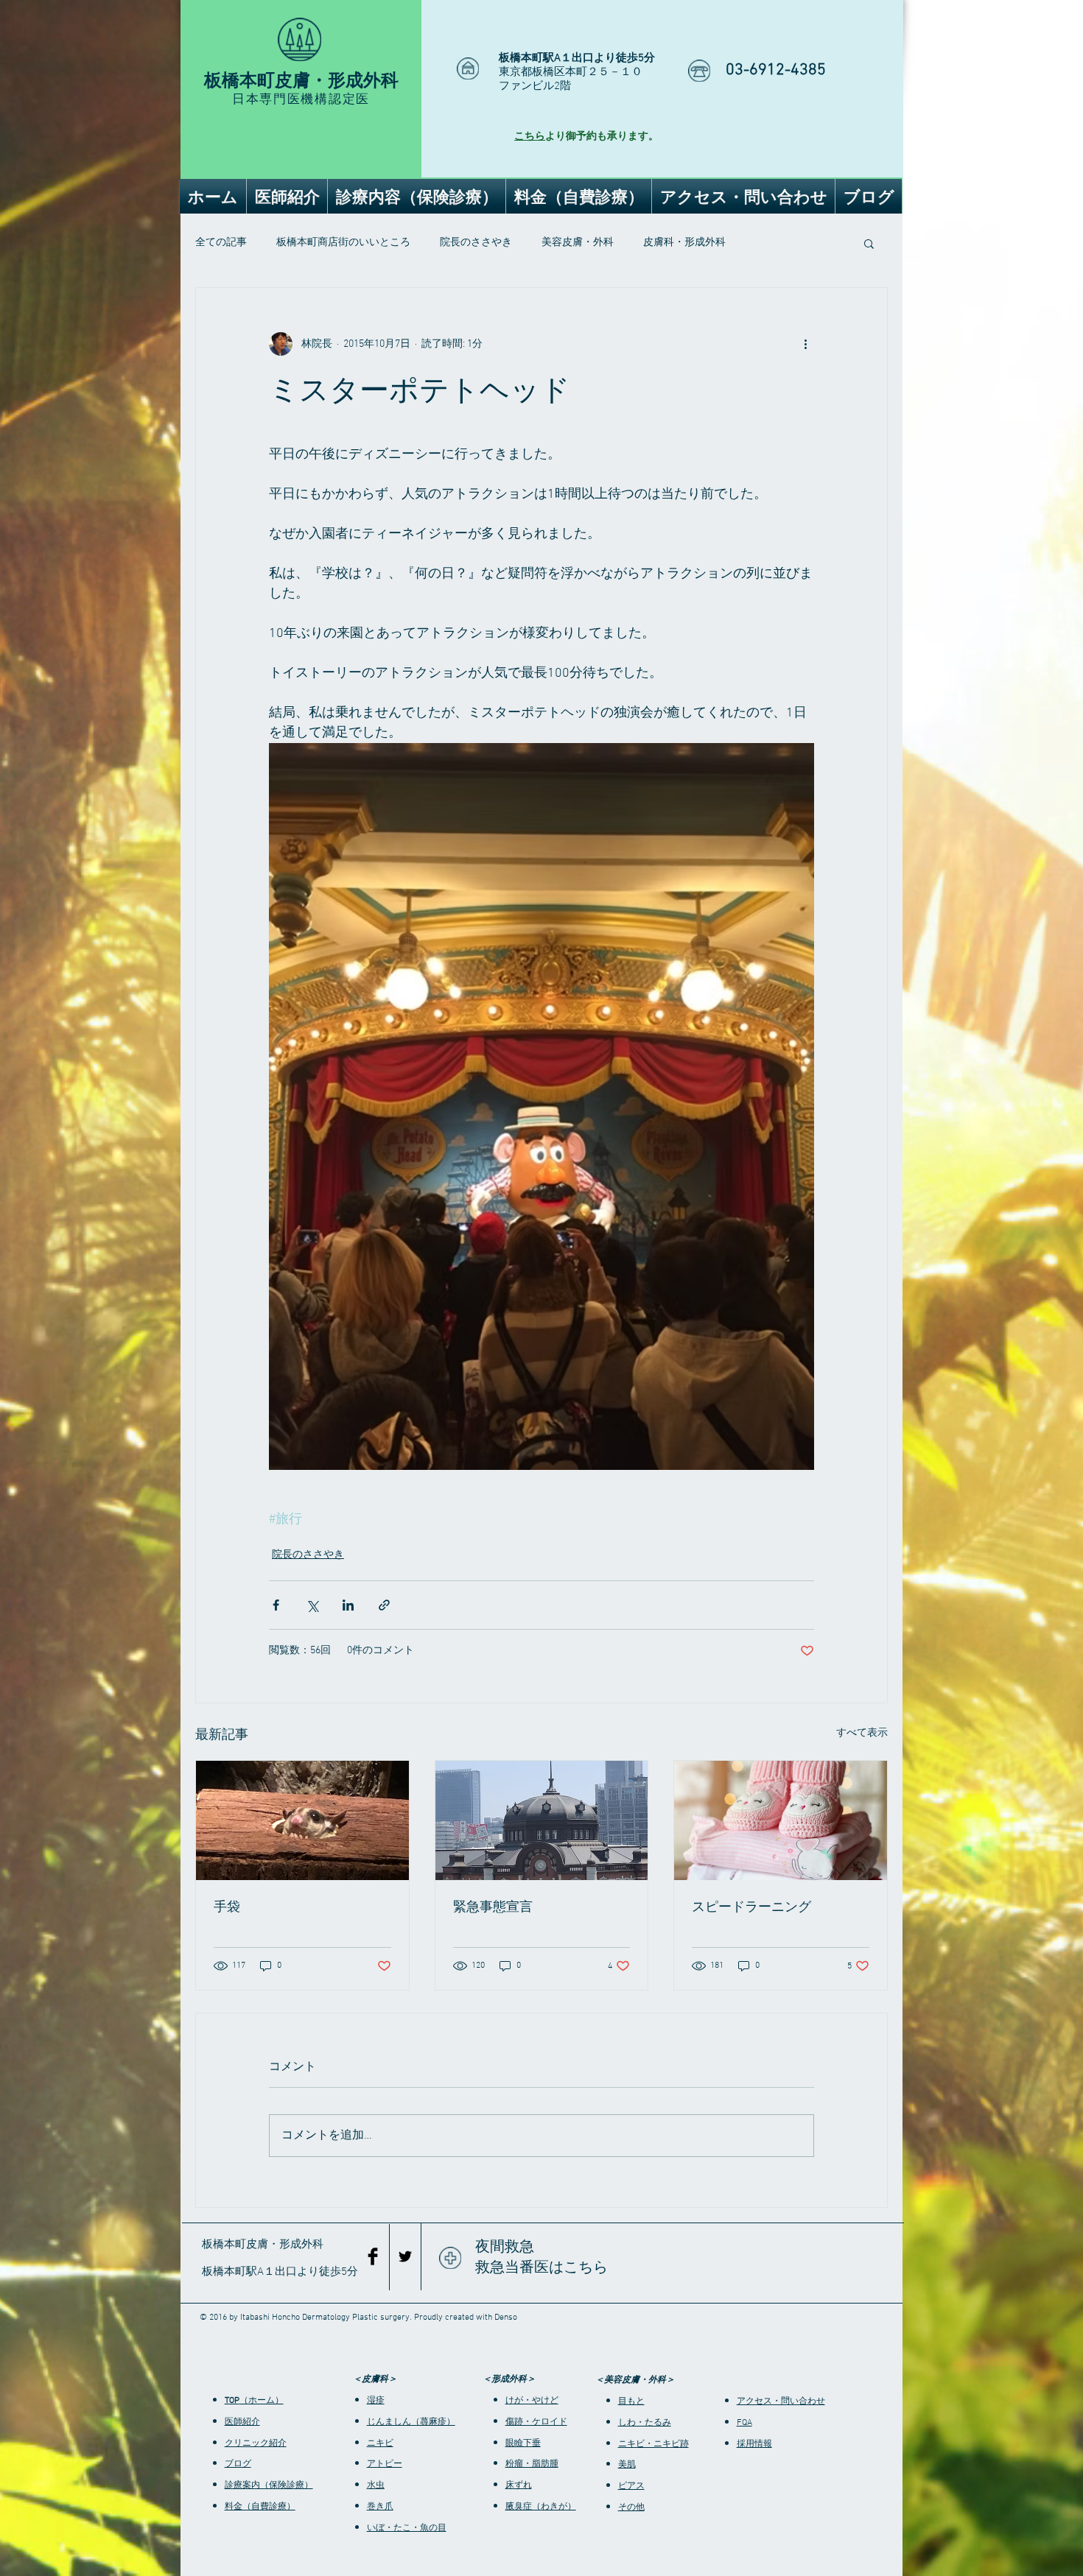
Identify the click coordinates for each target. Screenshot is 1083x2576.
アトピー (385, 2464)
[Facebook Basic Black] (373, 2256)
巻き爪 (380, 2507)
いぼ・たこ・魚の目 (407, 2528)
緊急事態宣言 (493, 1907)
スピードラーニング (751, 1907)
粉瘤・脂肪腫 (532, 2464)
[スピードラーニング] (781, 1820)
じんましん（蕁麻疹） (411, 2422)
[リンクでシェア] (384, 1605)
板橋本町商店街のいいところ (343, 243)
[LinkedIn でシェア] (348, 1605)
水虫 (376, 2485)
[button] (869, 243)
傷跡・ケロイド (536, 2422)
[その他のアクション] (805, 344)
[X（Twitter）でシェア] (312, 1605)
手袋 (227, 1907)
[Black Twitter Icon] (405, 2256)
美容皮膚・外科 (578, 243)
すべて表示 (862, 1733)
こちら (530, 137)
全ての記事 (221, 243)
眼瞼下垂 (523, 2443)
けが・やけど (532, 2401)
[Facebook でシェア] (276, 1605)
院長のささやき (476, 243)
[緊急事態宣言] (542, 1820)
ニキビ (380, 2443)
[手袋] (302, 1820)
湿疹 (376, 2401)
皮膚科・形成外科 (684, 243)
